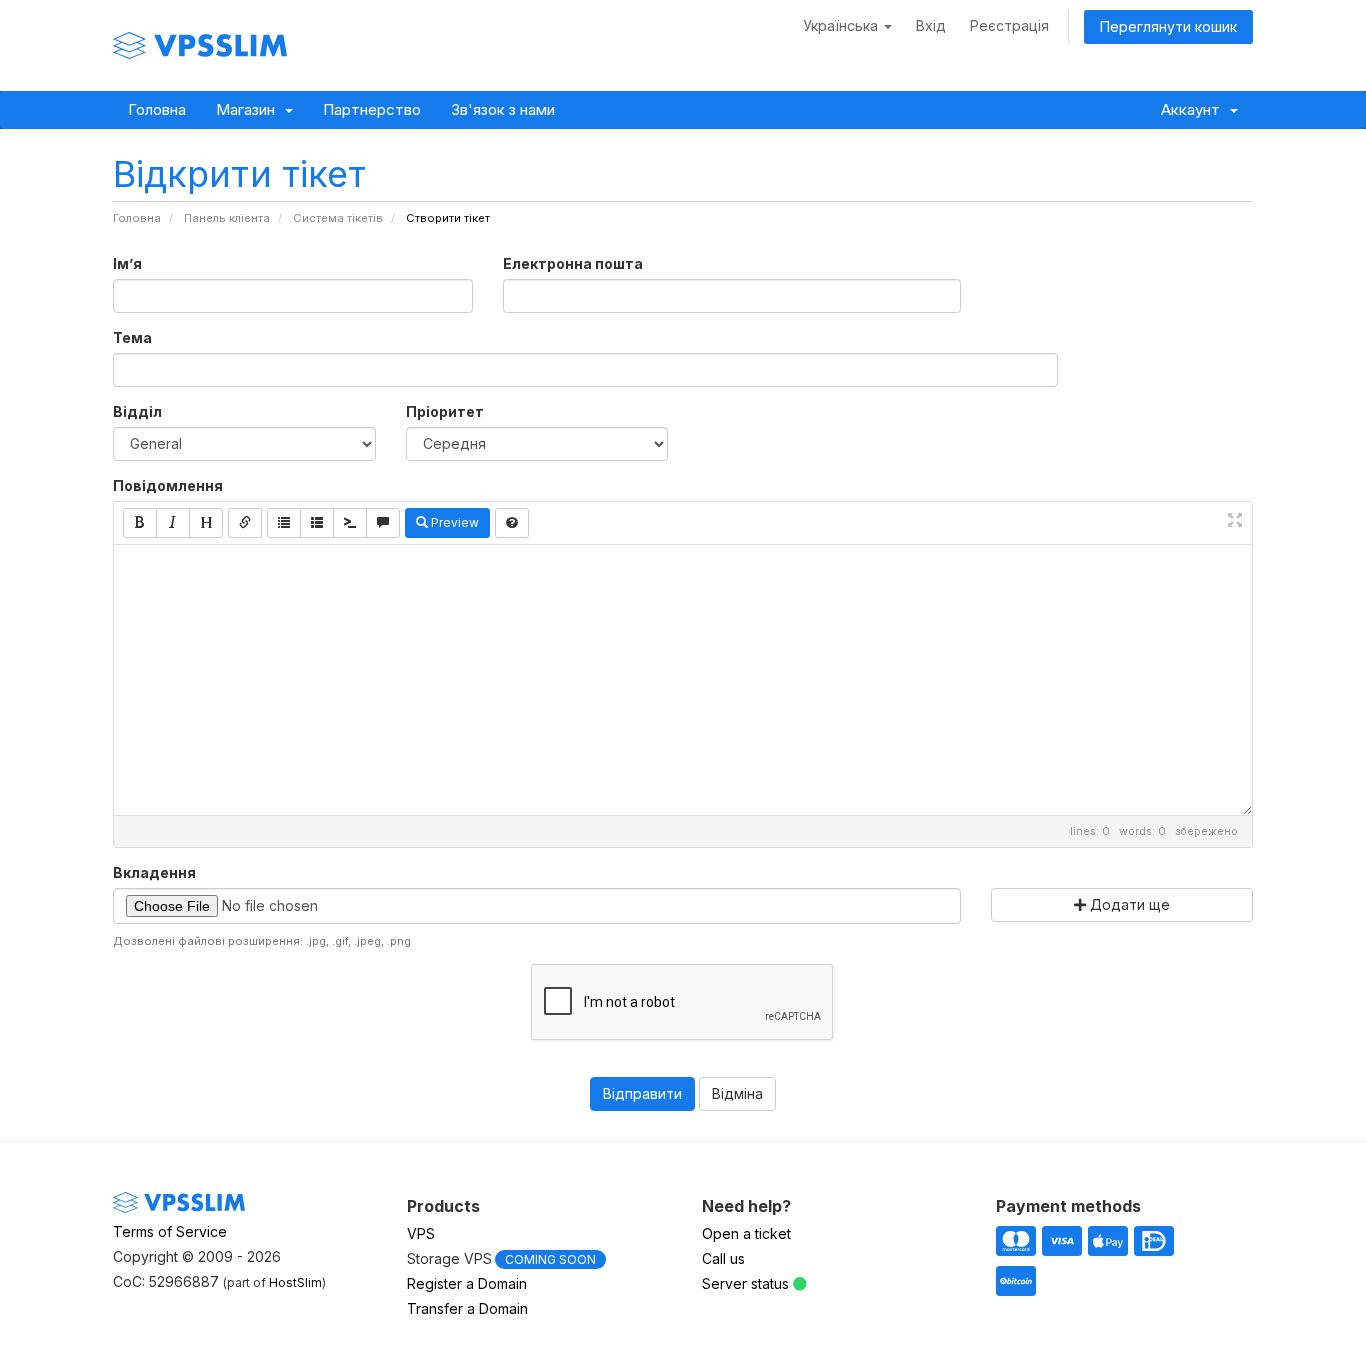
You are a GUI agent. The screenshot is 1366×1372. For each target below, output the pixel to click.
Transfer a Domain (467, 1308)
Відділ (137, 411)
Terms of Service (170, 1231)
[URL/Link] (245, 523)
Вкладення (154, 872)
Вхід (931, 25)
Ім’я (127, 263)
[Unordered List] (284, 523)
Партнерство (372, 109)
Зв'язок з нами (503, 109)
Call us (723, 1258)
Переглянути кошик (1168, 26)
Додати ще (1128, 904)
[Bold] (140, 523)
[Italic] (173, 523)
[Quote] (383, 523)
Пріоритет (445, 411)
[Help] (512, 523)
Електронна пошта (573, 263)
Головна (157, 109)
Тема (132, 337)
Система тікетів (338, 218)
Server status (745, 1283)
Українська (842, 25)
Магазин (249, 109)
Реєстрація (1009, 25)
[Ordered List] (317, 523)
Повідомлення (168, 485)
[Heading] (206, 523)
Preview (453, 522)
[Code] (350, 523)
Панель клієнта (227, 218)
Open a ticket (746, 1233)
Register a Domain (467, 1283)
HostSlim (295, 1282)
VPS (421, 1233)
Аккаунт (1194, 109)
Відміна (737, 1093)
